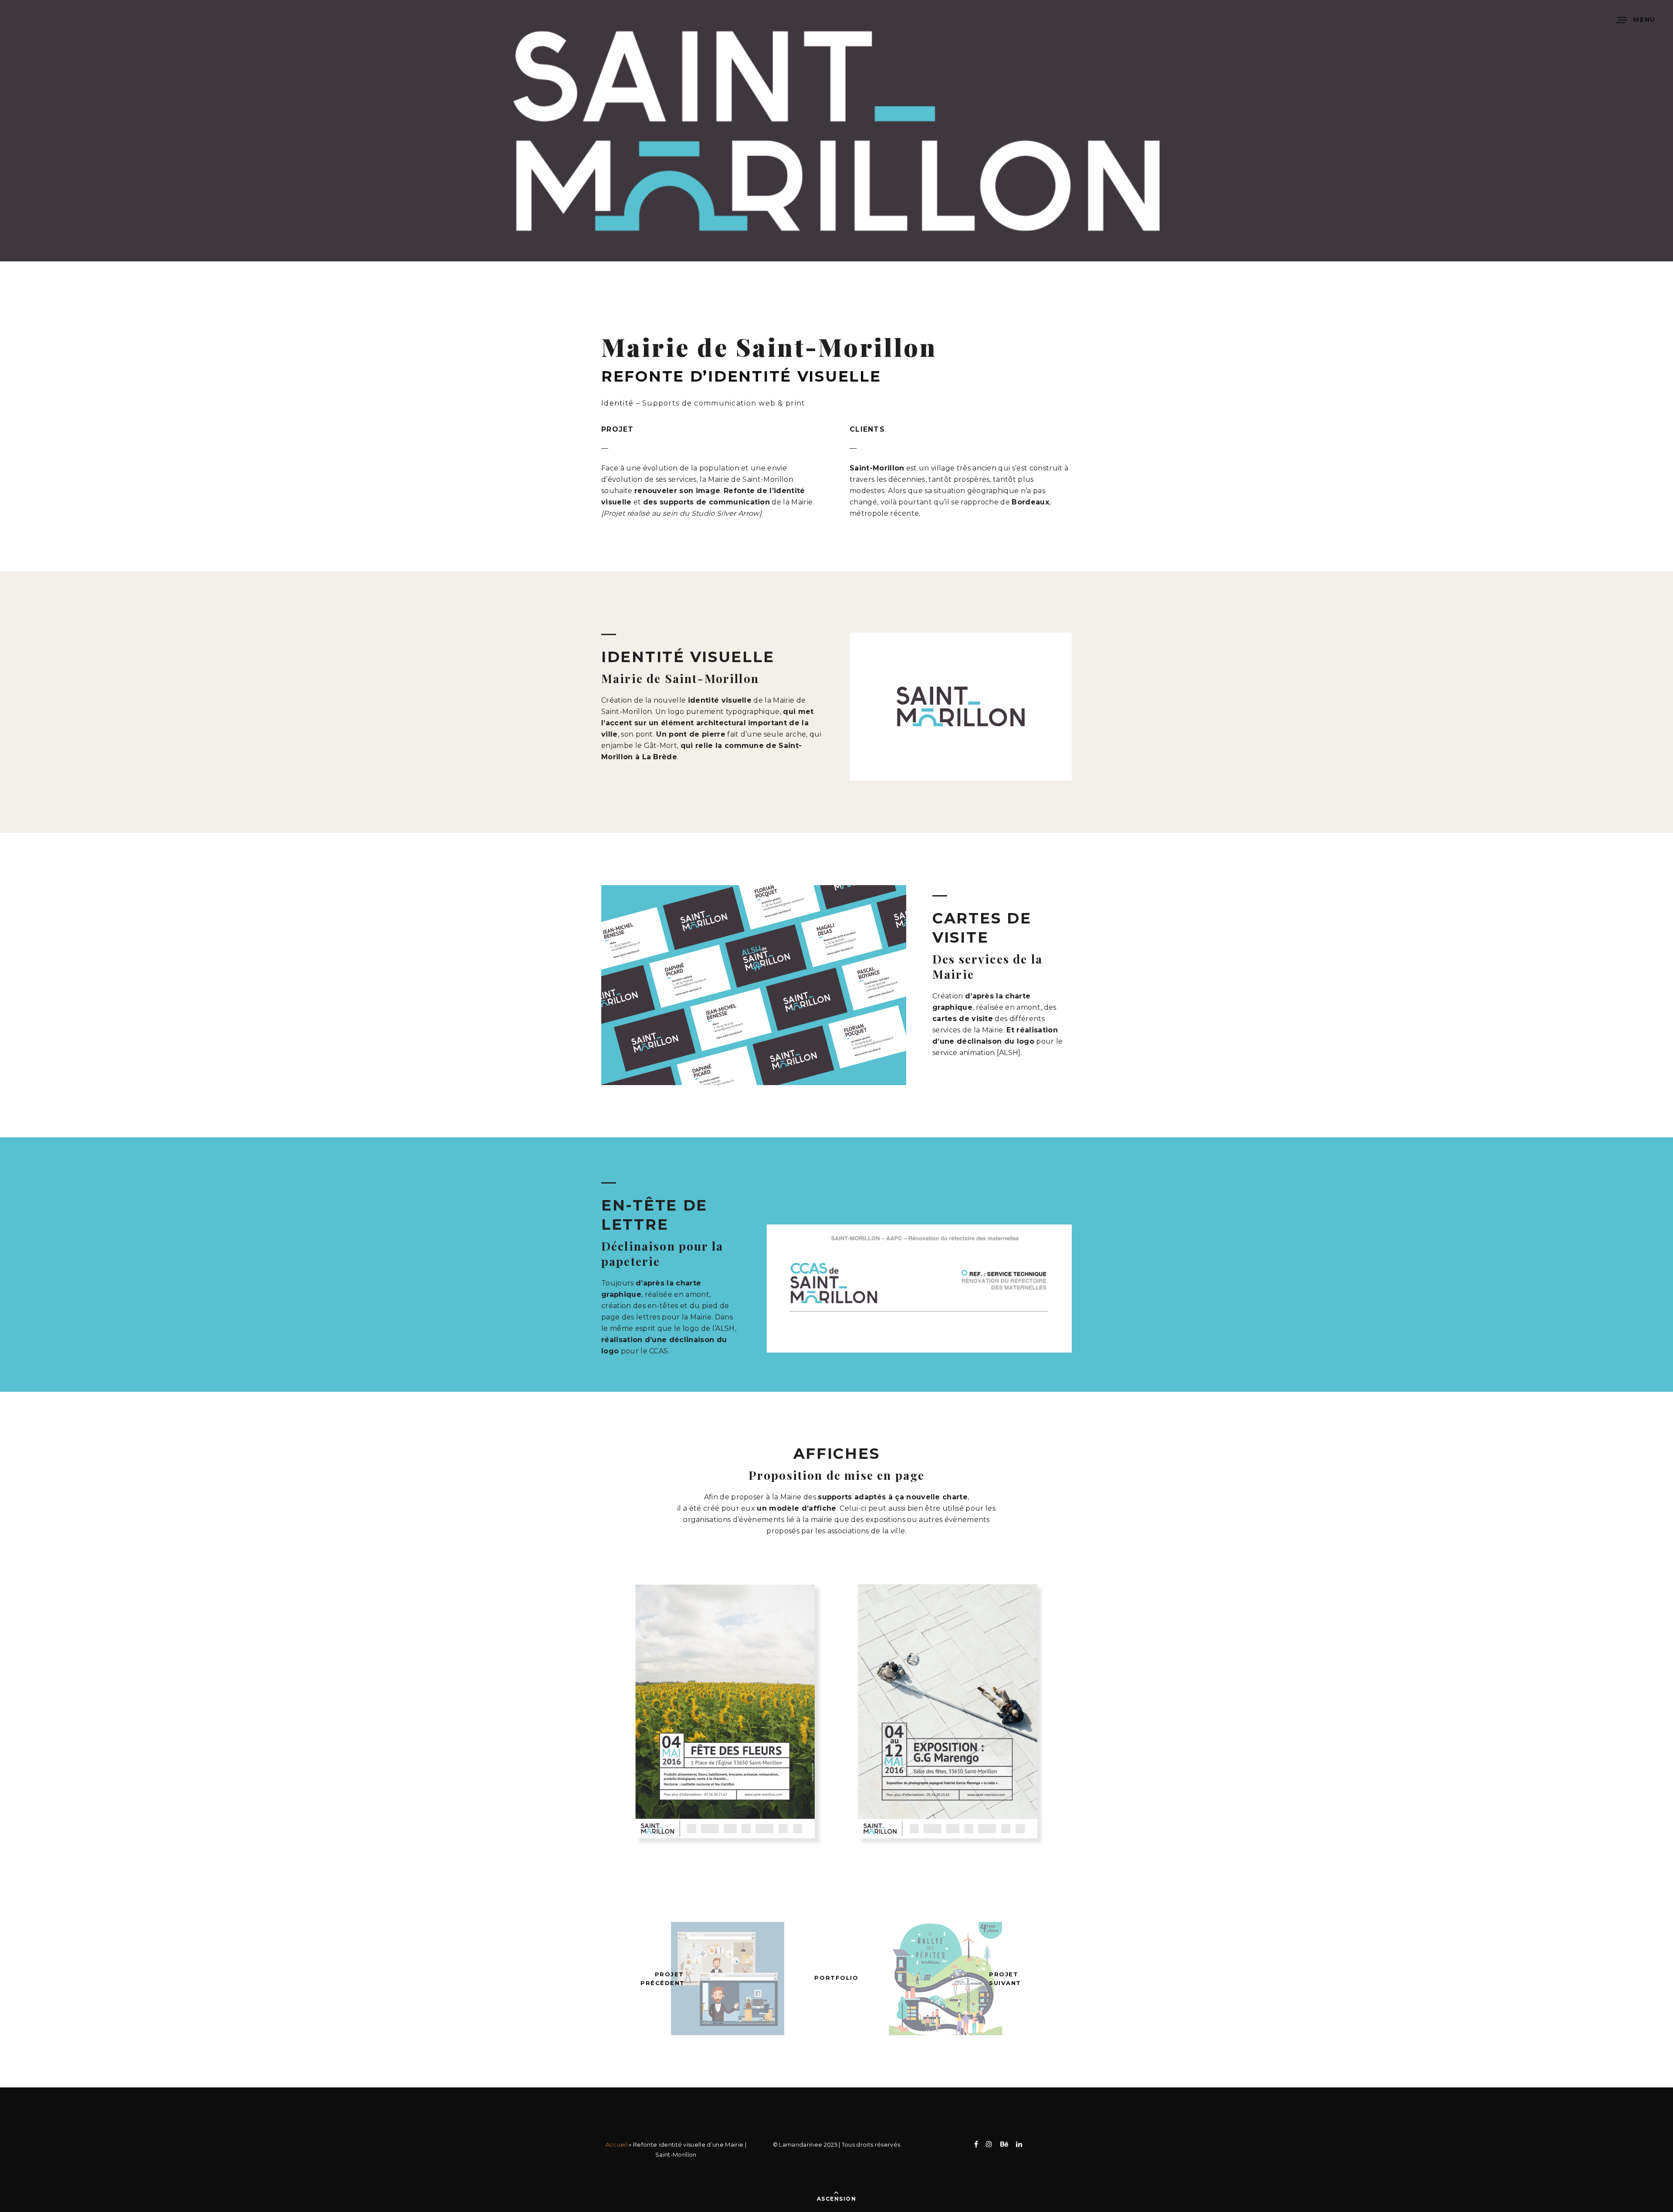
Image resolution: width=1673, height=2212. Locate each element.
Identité (617, 403)
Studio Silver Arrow (725, 513)
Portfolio (836, 1978)
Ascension (836, 2199)
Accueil (616, 2144)
